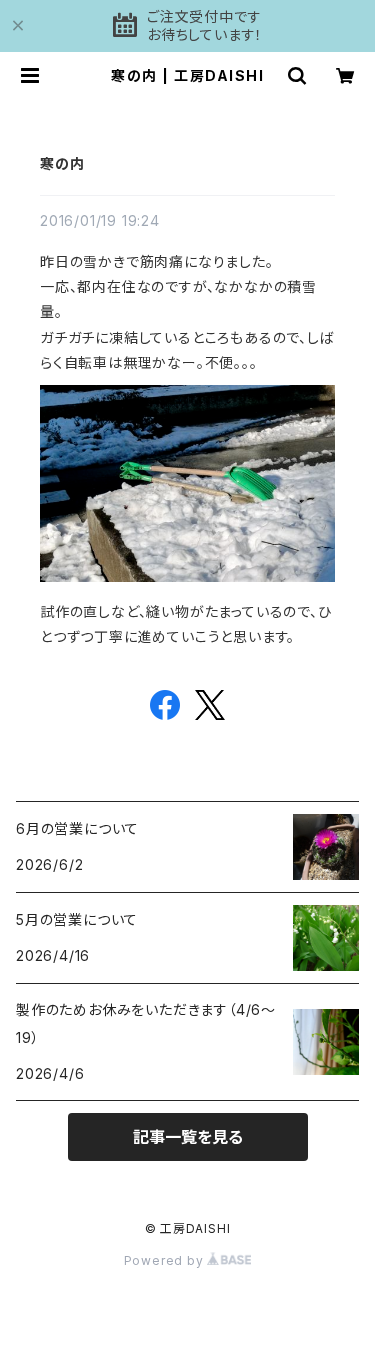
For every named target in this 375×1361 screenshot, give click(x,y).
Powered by (166, 1260)
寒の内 (62, 163)
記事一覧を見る (188, 1137)
